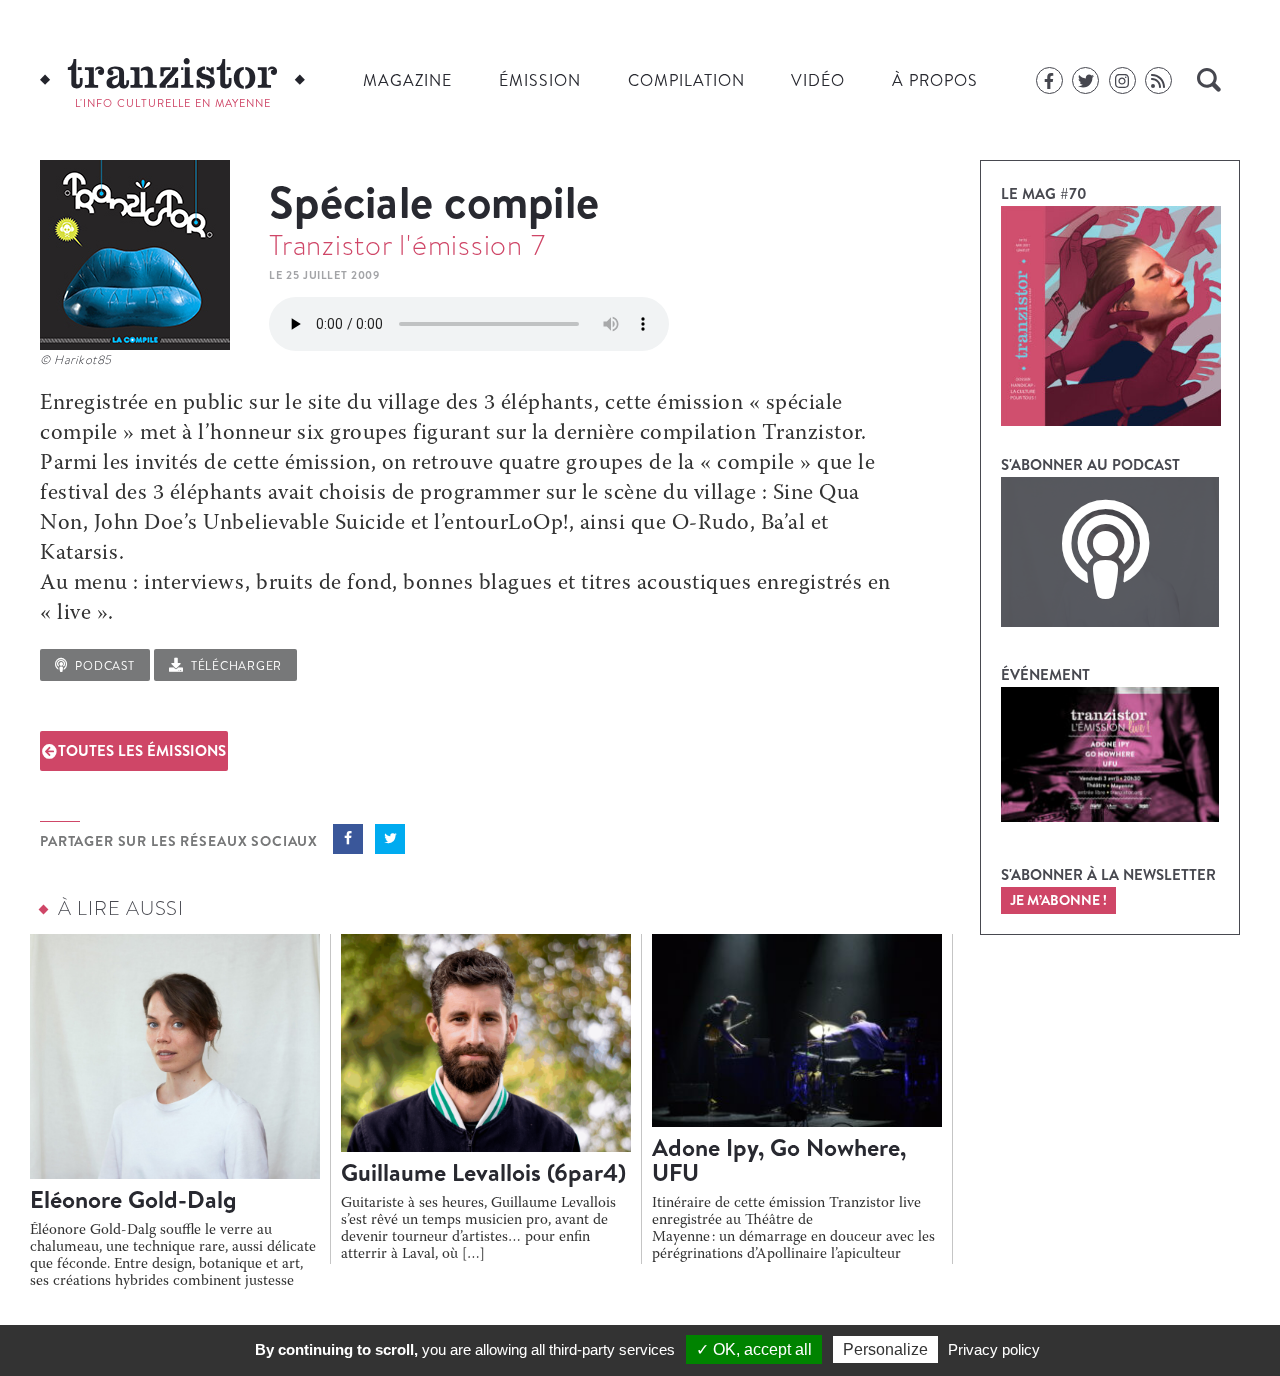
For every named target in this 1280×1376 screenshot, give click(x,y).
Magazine (407, 80)
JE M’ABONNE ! (1058, 900)
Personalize (885, 1349)
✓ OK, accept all (754, 1349)
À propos (935, 80)
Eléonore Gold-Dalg (133, 1199)
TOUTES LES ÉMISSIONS (142, 750)
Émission (540, 80)
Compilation (686, 80)
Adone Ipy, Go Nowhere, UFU (779, 1159)
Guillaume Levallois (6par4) (483, 1172)
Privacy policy (994, 1349)
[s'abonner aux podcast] (1110, 552)
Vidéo (818, 80)
